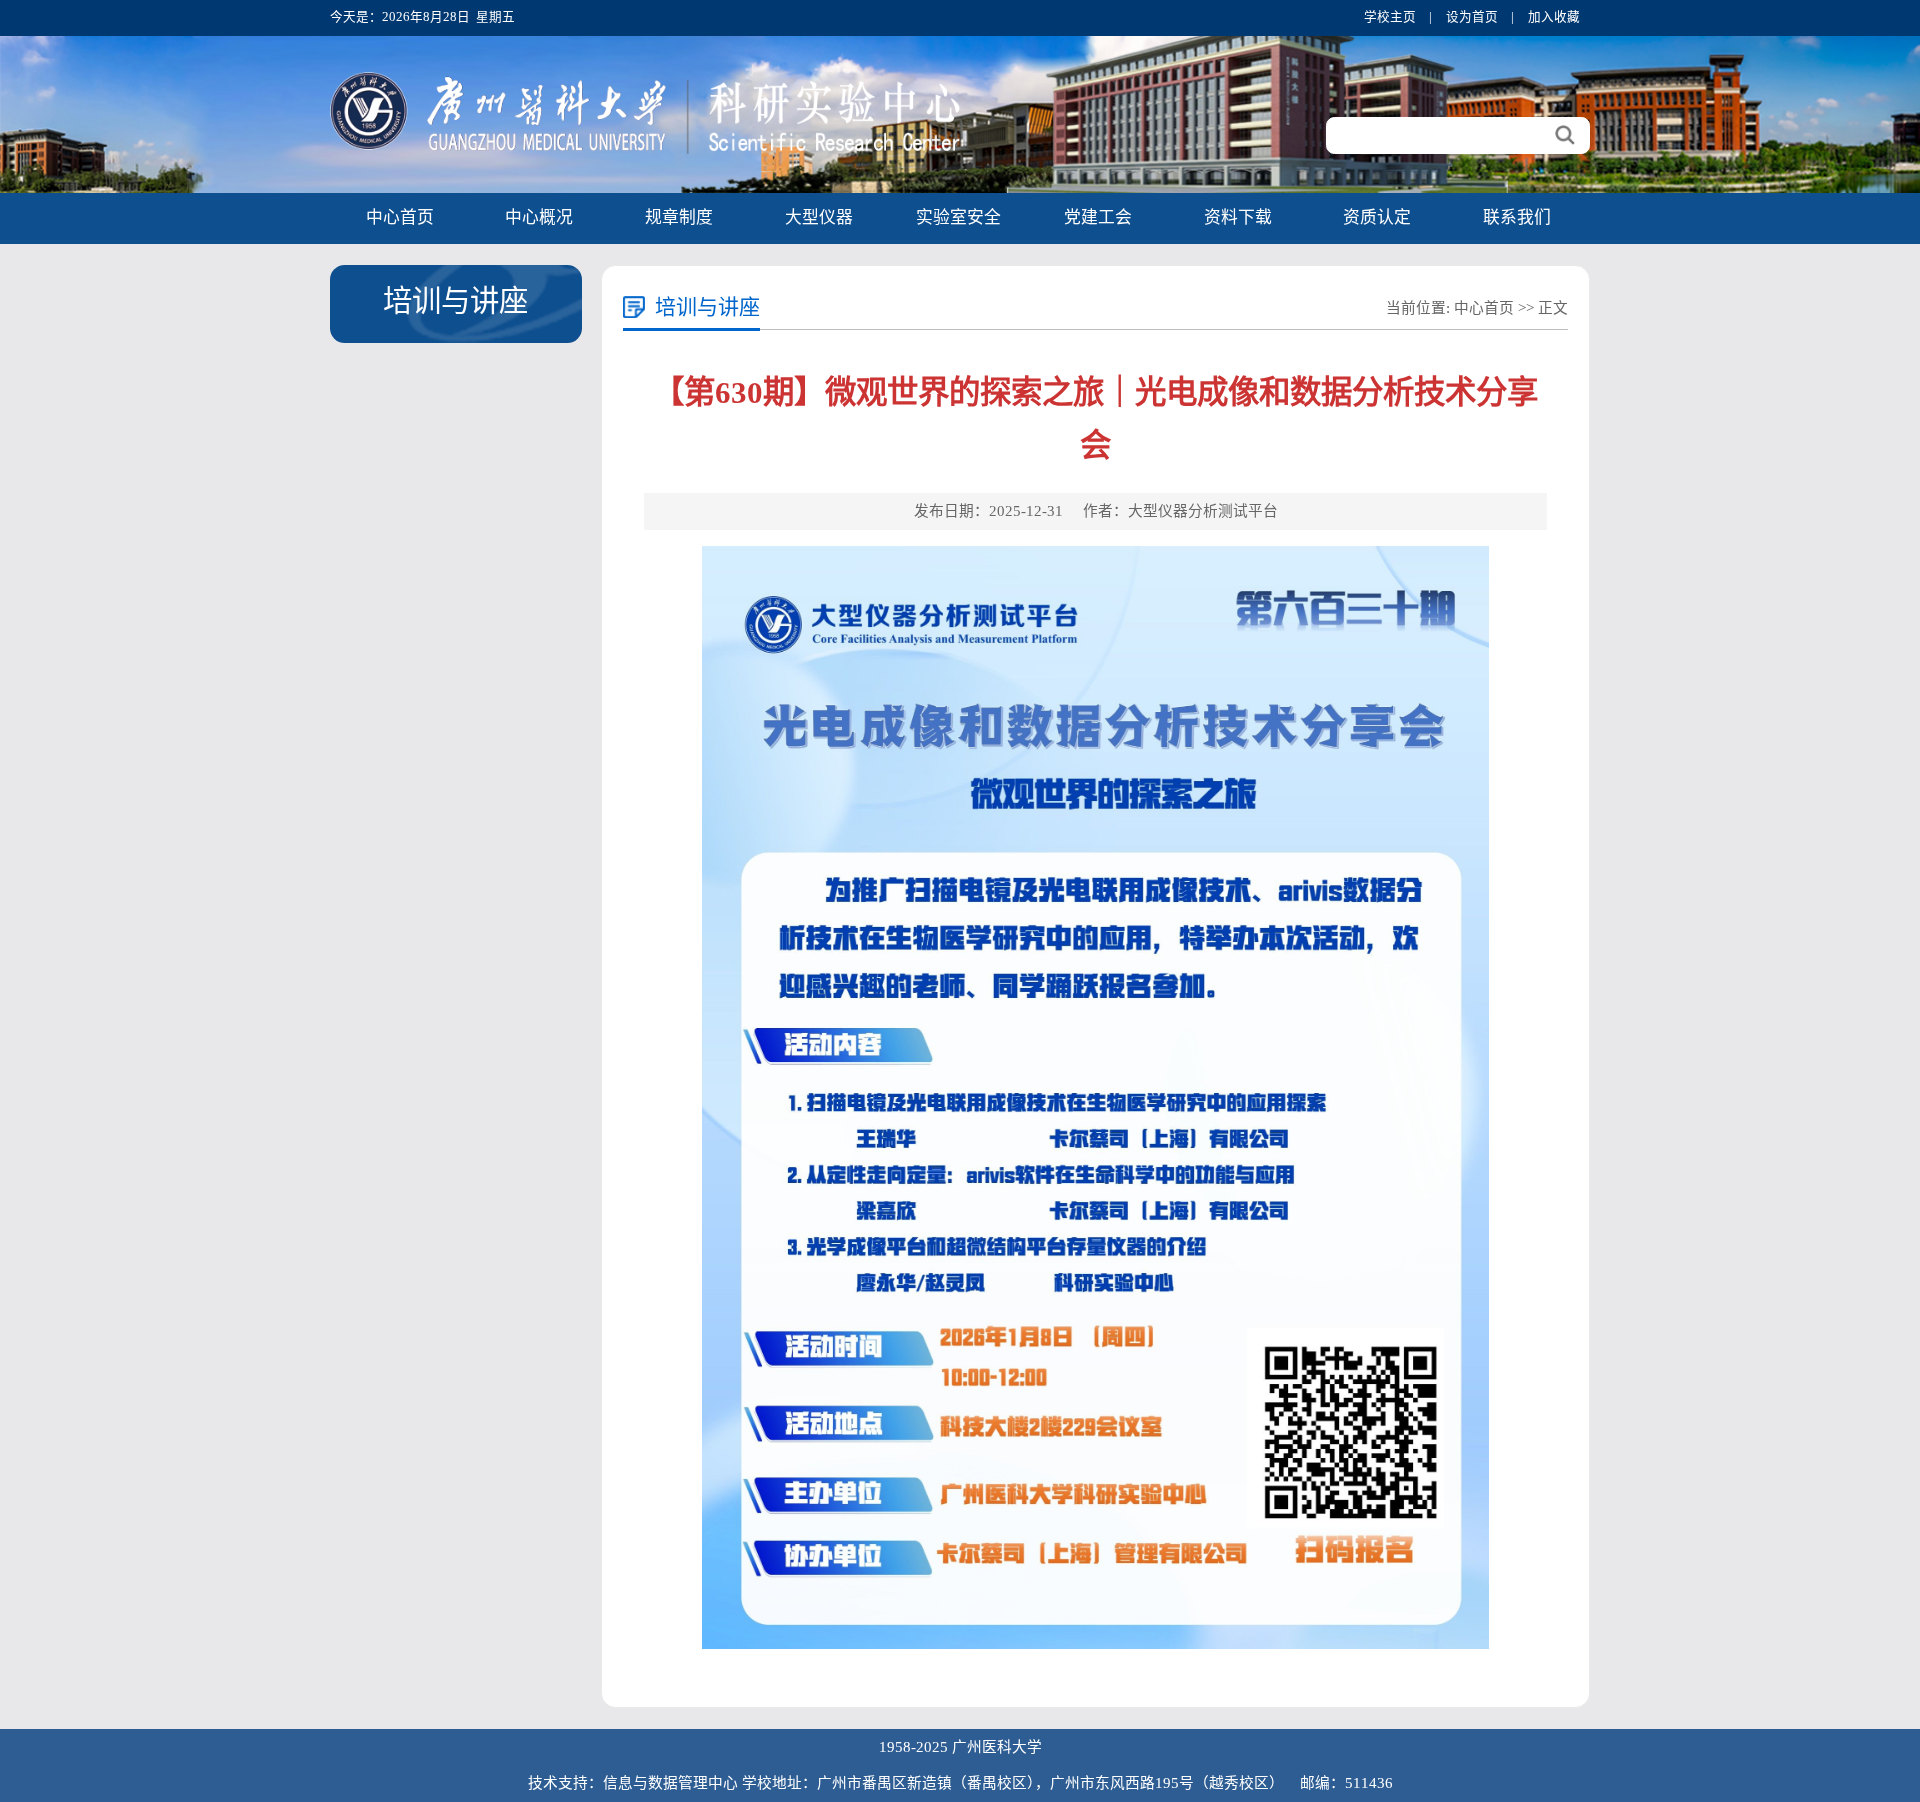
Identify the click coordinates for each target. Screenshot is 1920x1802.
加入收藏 (1554, 17)
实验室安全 (958, 217)
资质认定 (1377, 217)
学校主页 (1390, 17)
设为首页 (1472, 17)
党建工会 (1098, 217)
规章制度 (679, 217)
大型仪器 (819, 217)
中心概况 (539, 217)
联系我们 (1517, 217)
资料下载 (1238, 217)
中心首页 (400, 217)
